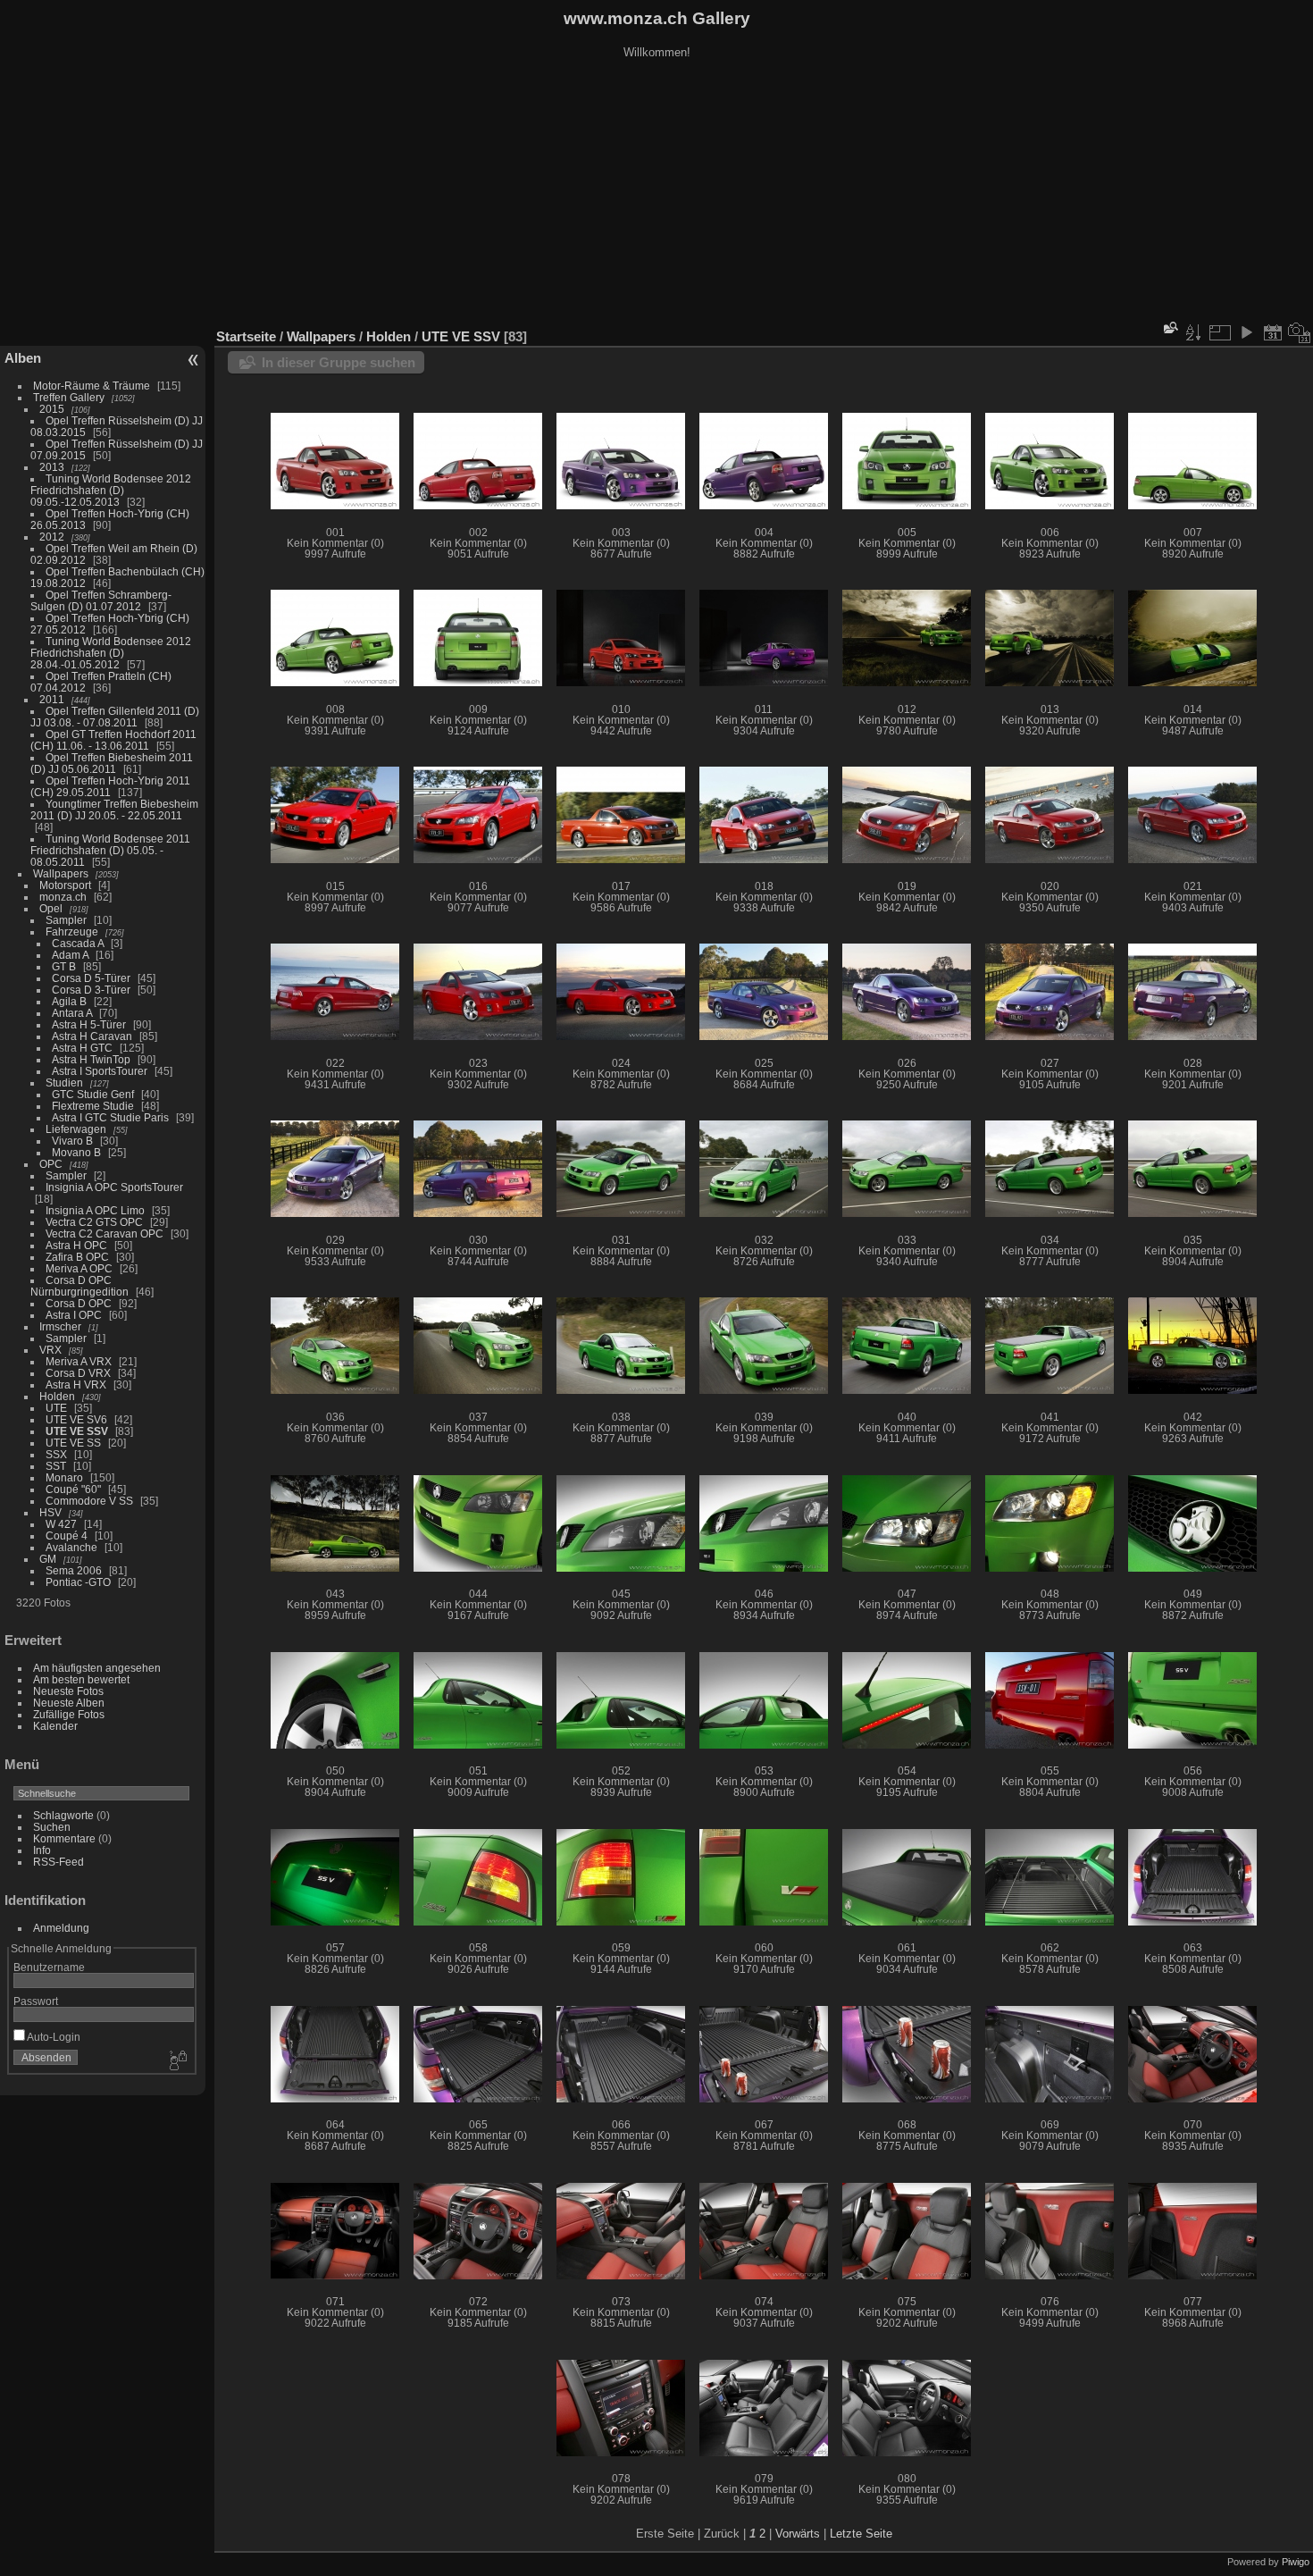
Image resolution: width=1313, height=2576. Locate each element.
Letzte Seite (861, 2534)
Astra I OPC (74, 1315)
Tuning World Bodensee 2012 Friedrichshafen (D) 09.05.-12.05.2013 (111, 490)
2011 (52, 699)
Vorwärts (798, 2534)
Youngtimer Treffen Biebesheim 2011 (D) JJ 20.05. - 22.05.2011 (114, 810)
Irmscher (60, 1326)
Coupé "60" (73, 1489)
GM (48, 1559)
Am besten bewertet (81, 1679)
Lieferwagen (76, 1129)
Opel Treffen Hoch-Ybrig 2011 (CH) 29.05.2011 (110, 786)
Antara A (72, 1013)
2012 (52, 537)
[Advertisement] (656, 196)
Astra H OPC (76, 1245)
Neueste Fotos (68, 1691)
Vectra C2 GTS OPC (94, 1222)
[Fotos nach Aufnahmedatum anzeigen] (1300, 332)
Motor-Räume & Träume (92, 386)
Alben (23, 358)
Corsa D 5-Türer (91, 978)
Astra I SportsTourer (100, 1071)
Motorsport (65, 885)
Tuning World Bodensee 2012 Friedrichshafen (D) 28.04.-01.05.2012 (111, 653)
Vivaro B (72, 1141)
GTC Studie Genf (93, 1094)
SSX (56, 1454)
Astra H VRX (76, 1384)
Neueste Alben (69, 1703)
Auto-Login (53, 2037)
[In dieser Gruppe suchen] (1169, 327)
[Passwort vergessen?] (177, 2061)
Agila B (69, 1001)
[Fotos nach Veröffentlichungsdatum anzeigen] (1273, 332)
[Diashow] (1246, 332)
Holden (57, 1396)
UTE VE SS (73, 1443)
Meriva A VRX (79, 1361)
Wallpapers (61, 873)
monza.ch (63, 897)
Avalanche (71, 1547)
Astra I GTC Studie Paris (110, 1117)
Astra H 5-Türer (89, 1024)
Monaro (64, 1477)
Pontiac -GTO (78, 1582)
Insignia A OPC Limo (95, 1210)
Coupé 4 (67, 1536)
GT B (64, 966)
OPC (51, 1164)
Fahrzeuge (72, 931)
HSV (50, 1512)
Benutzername (49, 1967)
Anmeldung (61, 1928)
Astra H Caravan (92, 1036)
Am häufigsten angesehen (97, 1668)
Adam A (70, 955)
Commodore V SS (89, 1501)
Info (42, 1850)
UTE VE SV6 (76, 1419)
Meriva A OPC (79, 1268)
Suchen (52, 1827)
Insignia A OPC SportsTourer (114, 1187)
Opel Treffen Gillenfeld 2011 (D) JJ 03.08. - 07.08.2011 (115, 717)
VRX (50, 1350)
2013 (52, 467)
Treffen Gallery (69, 397)
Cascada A (78, 943)
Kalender (55, 1726)
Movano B (76, 1152)
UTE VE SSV (77, 1431)
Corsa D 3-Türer (91, 990)
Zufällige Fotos (69, 1714)
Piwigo (1296, 2562)
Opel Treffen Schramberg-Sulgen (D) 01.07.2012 (101, 600)
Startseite (246, 336)
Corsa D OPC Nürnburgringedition (79, 1286)
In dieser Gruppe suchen (339, 362)
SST (56, 1466)
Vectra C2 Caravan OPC (105, 1233)
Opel (51, 908)
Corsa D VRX (78, 1373)
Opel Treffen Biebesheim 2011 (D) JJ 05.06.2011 (112, 763)
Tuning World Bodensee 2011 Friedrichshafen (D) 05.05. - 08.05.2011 (110, 850)
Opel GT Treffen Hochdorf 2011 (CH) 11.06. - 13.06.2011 (113, 740)
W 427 (61, 1524)
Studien (64, 1082)
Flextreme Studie (93, 1106)
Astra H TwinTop (91, 1059)
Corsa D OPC (79, 1303)
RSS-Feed (59, 1862)
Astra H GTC (82, 1048)
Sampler (66, 920)
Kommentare (64, 1838)
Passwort (36, 2001)
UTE (56, 1408)
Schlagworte (63, 1815)
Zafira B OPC (77, 1257)
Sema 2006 (74, 1570)
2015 (52, 409)
